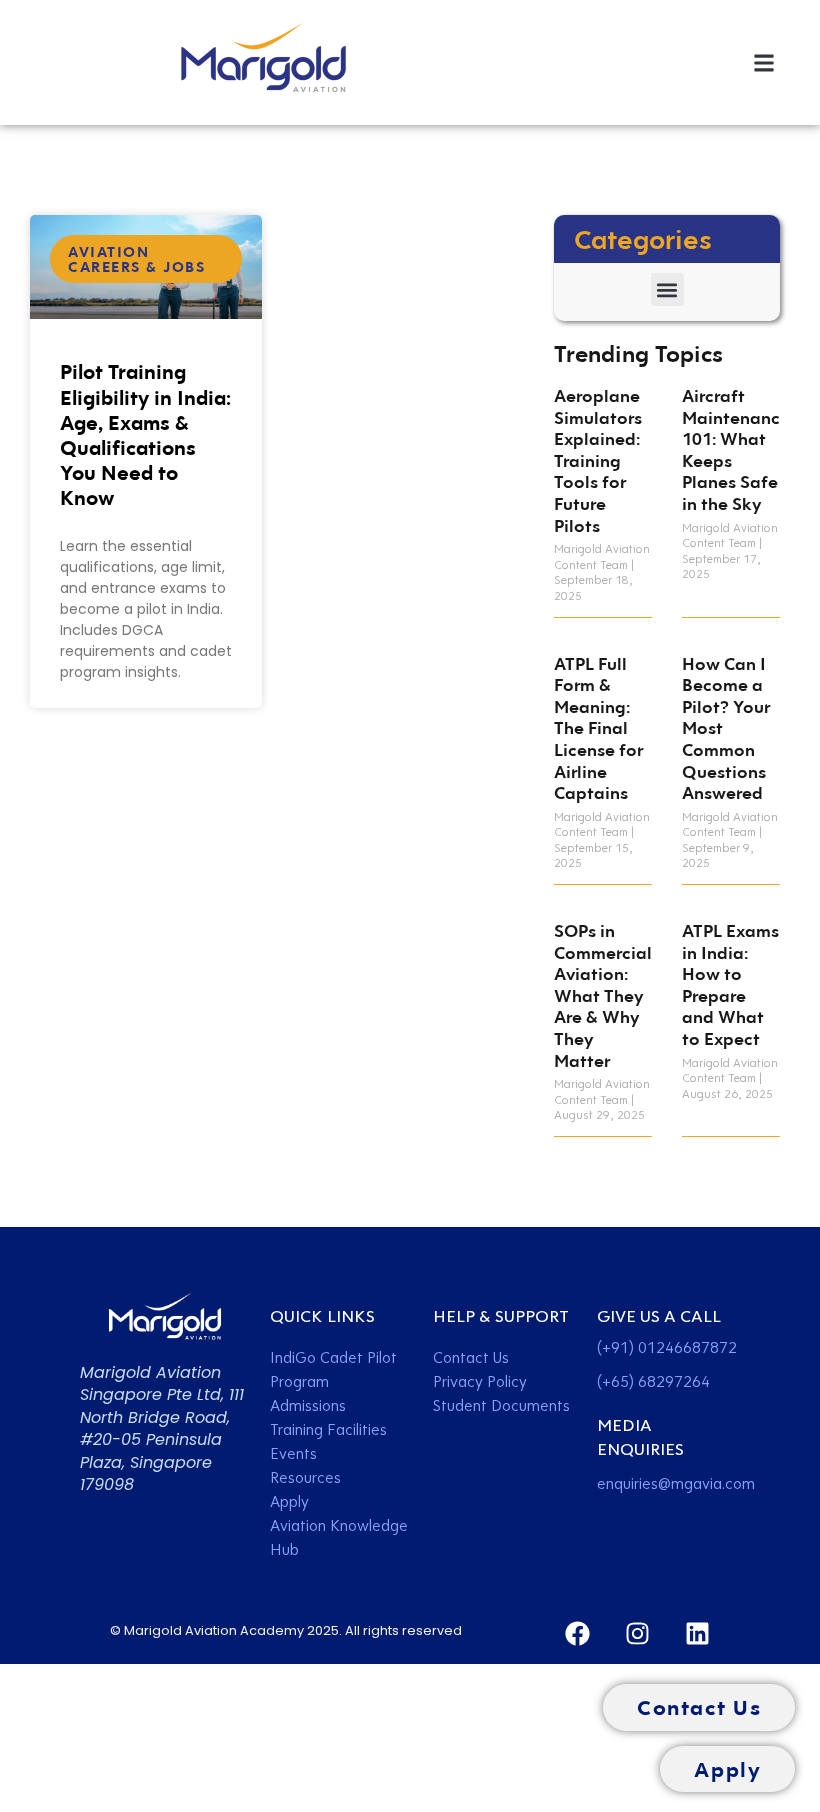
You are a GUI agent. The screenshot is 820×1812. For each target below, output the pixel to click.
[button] (763, 62)
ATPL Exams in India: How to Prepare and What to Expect (730, 984)
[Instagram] (637, 1633)
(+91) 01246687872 (667, 1347)
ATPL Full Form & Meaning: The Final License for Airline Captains (598, 728)
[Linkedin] (697, 1633)
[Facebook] (577, 1633)
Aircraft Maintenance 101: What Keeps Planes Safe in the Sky (736, 449)
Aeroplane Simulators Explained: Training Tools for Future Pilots (598, 460)
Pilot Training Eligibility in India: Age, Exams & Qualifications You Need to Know (145, 434)
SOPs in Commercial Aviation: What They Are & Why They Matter (603, 995)
